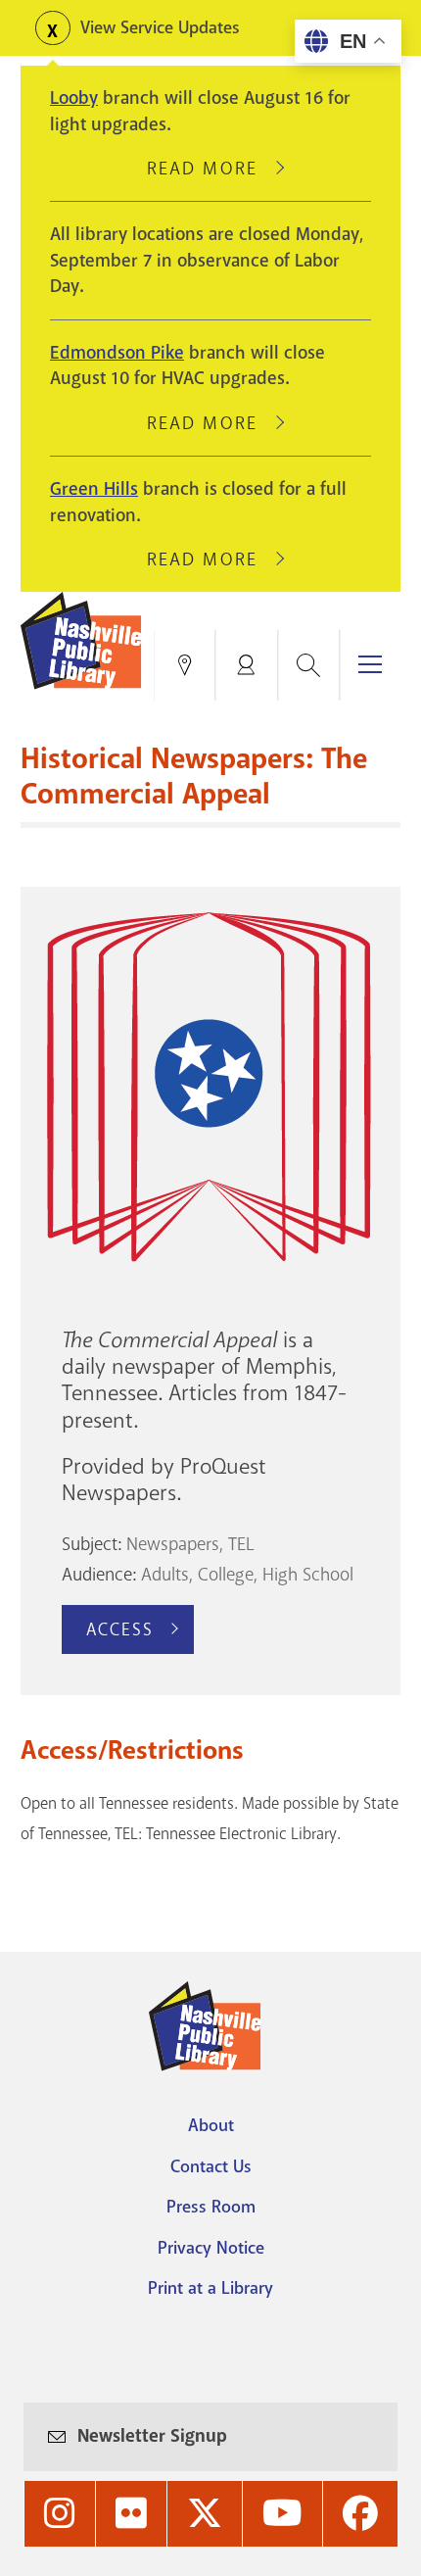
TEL (241, 1544)
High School (308, 1575)
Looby (74, 98)
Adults (165, 1575)
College (226, 1575)
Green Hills (94, 489)
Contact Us (211, 2166)
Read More (210, 169)
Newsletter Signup (152, 2436)
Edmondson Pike (117, 353)
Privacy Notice (211, 2248)
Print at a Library (210, 2288)
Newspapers (173, 1544)
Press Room (211, 2207)
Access (120, 1629)
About (211, 2125)
